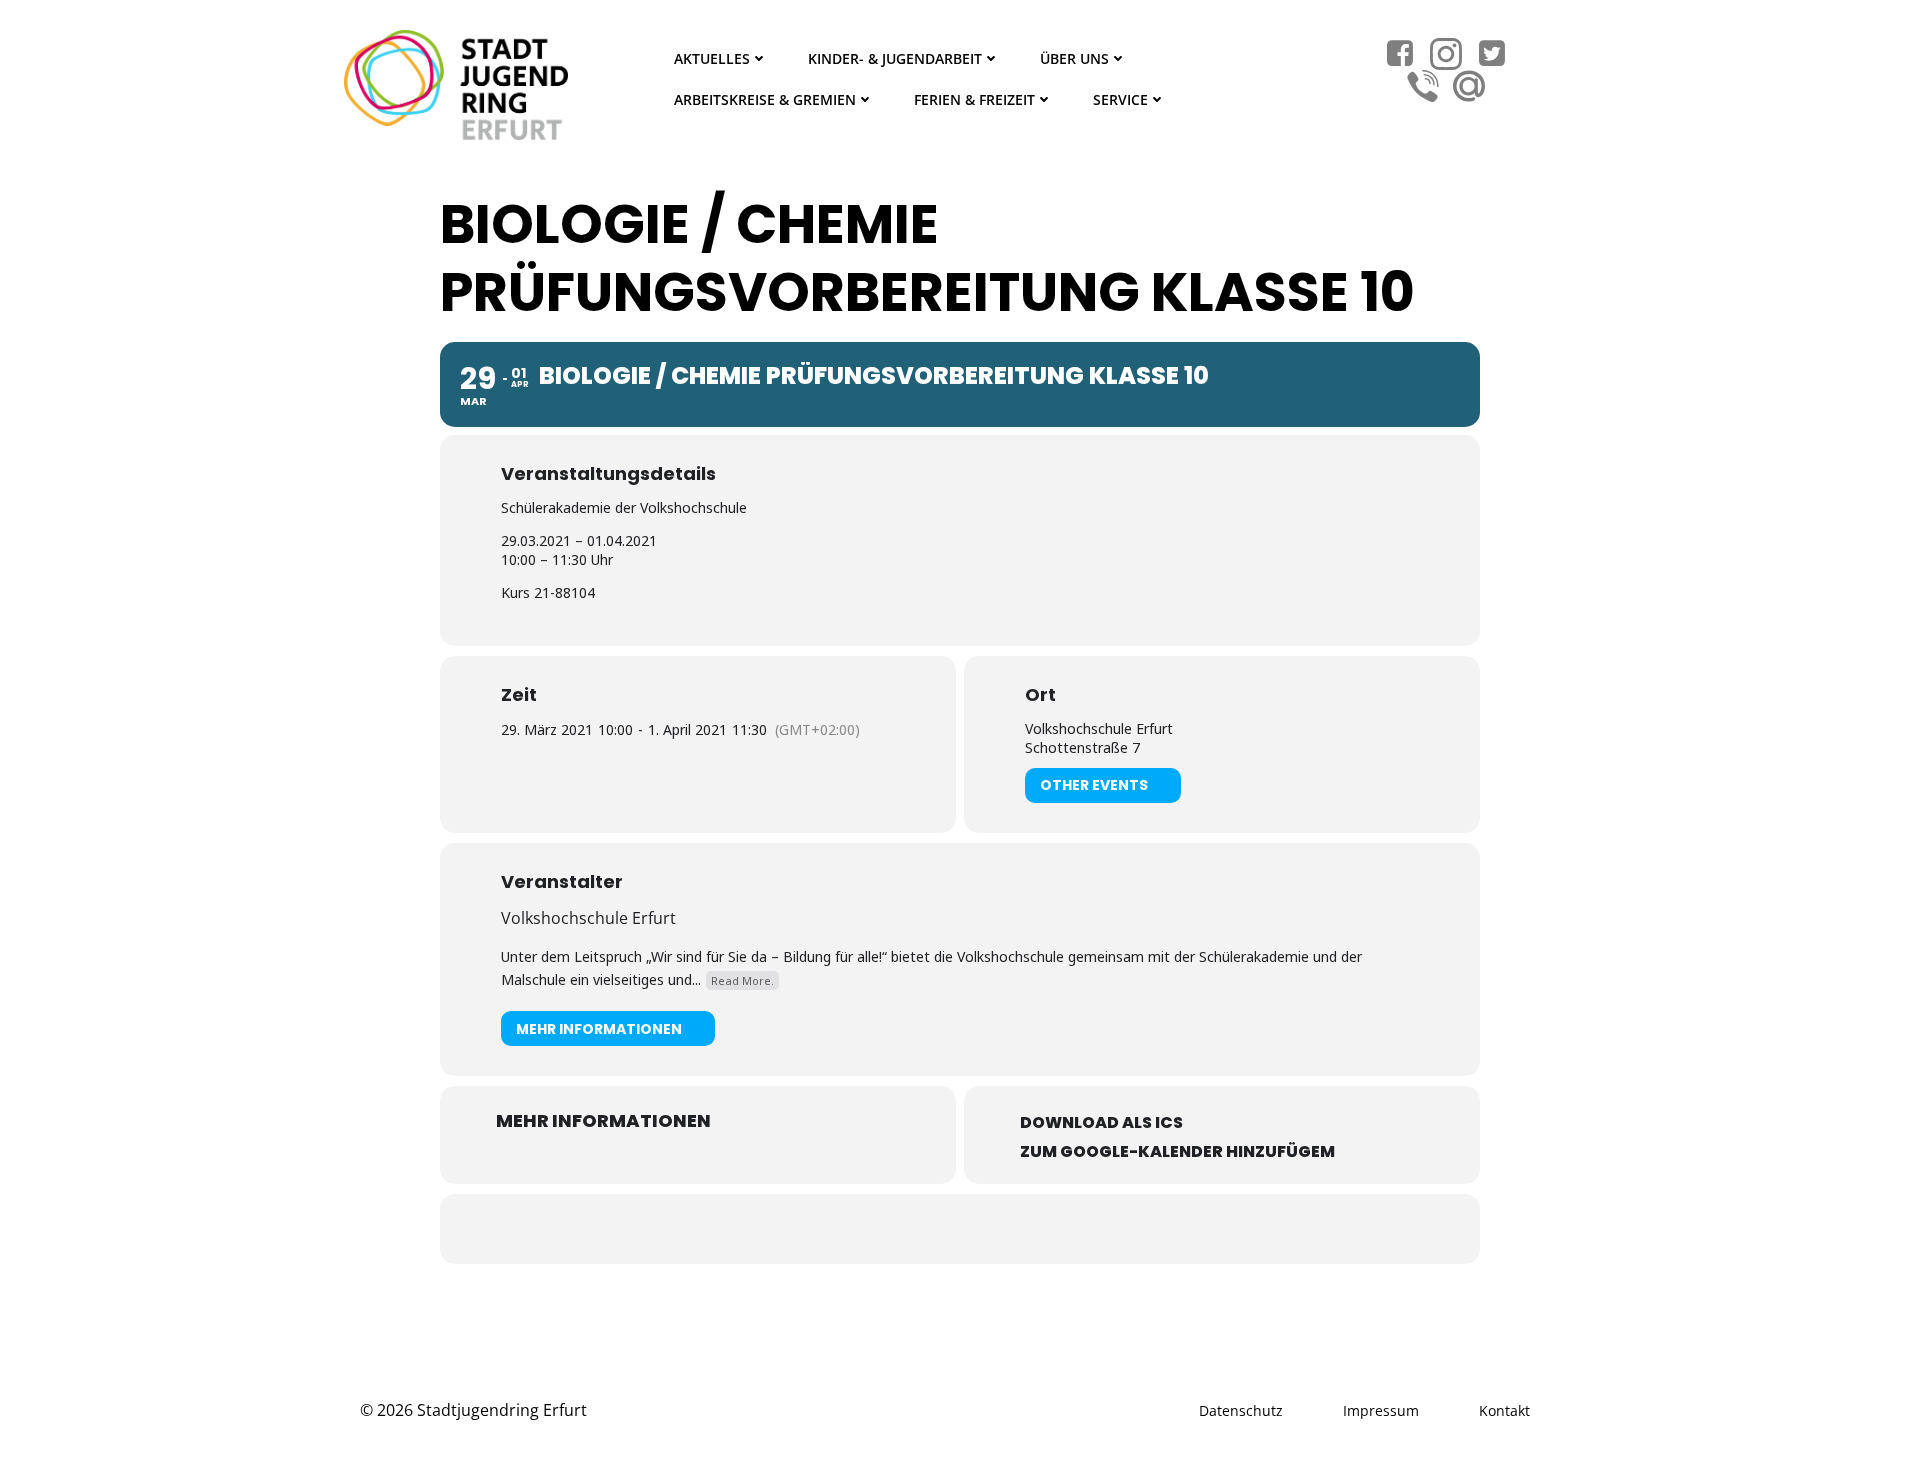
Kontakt (1504, 1410)
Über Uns (1074, 58)
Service (1120, 99)
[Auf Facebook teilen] (935, 1229)
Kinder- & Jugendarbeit (895, 58)
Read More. (742, 980)
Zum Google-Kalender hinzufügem (1177, 1151)
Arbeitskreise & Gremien (765, 99)
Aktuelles (712, 58)
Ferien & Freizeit (974, 99)
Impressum (1381, 1410)
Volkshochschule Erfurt (588, 918)
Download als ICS (1101, 1122)
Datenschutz (1241, 1410)
